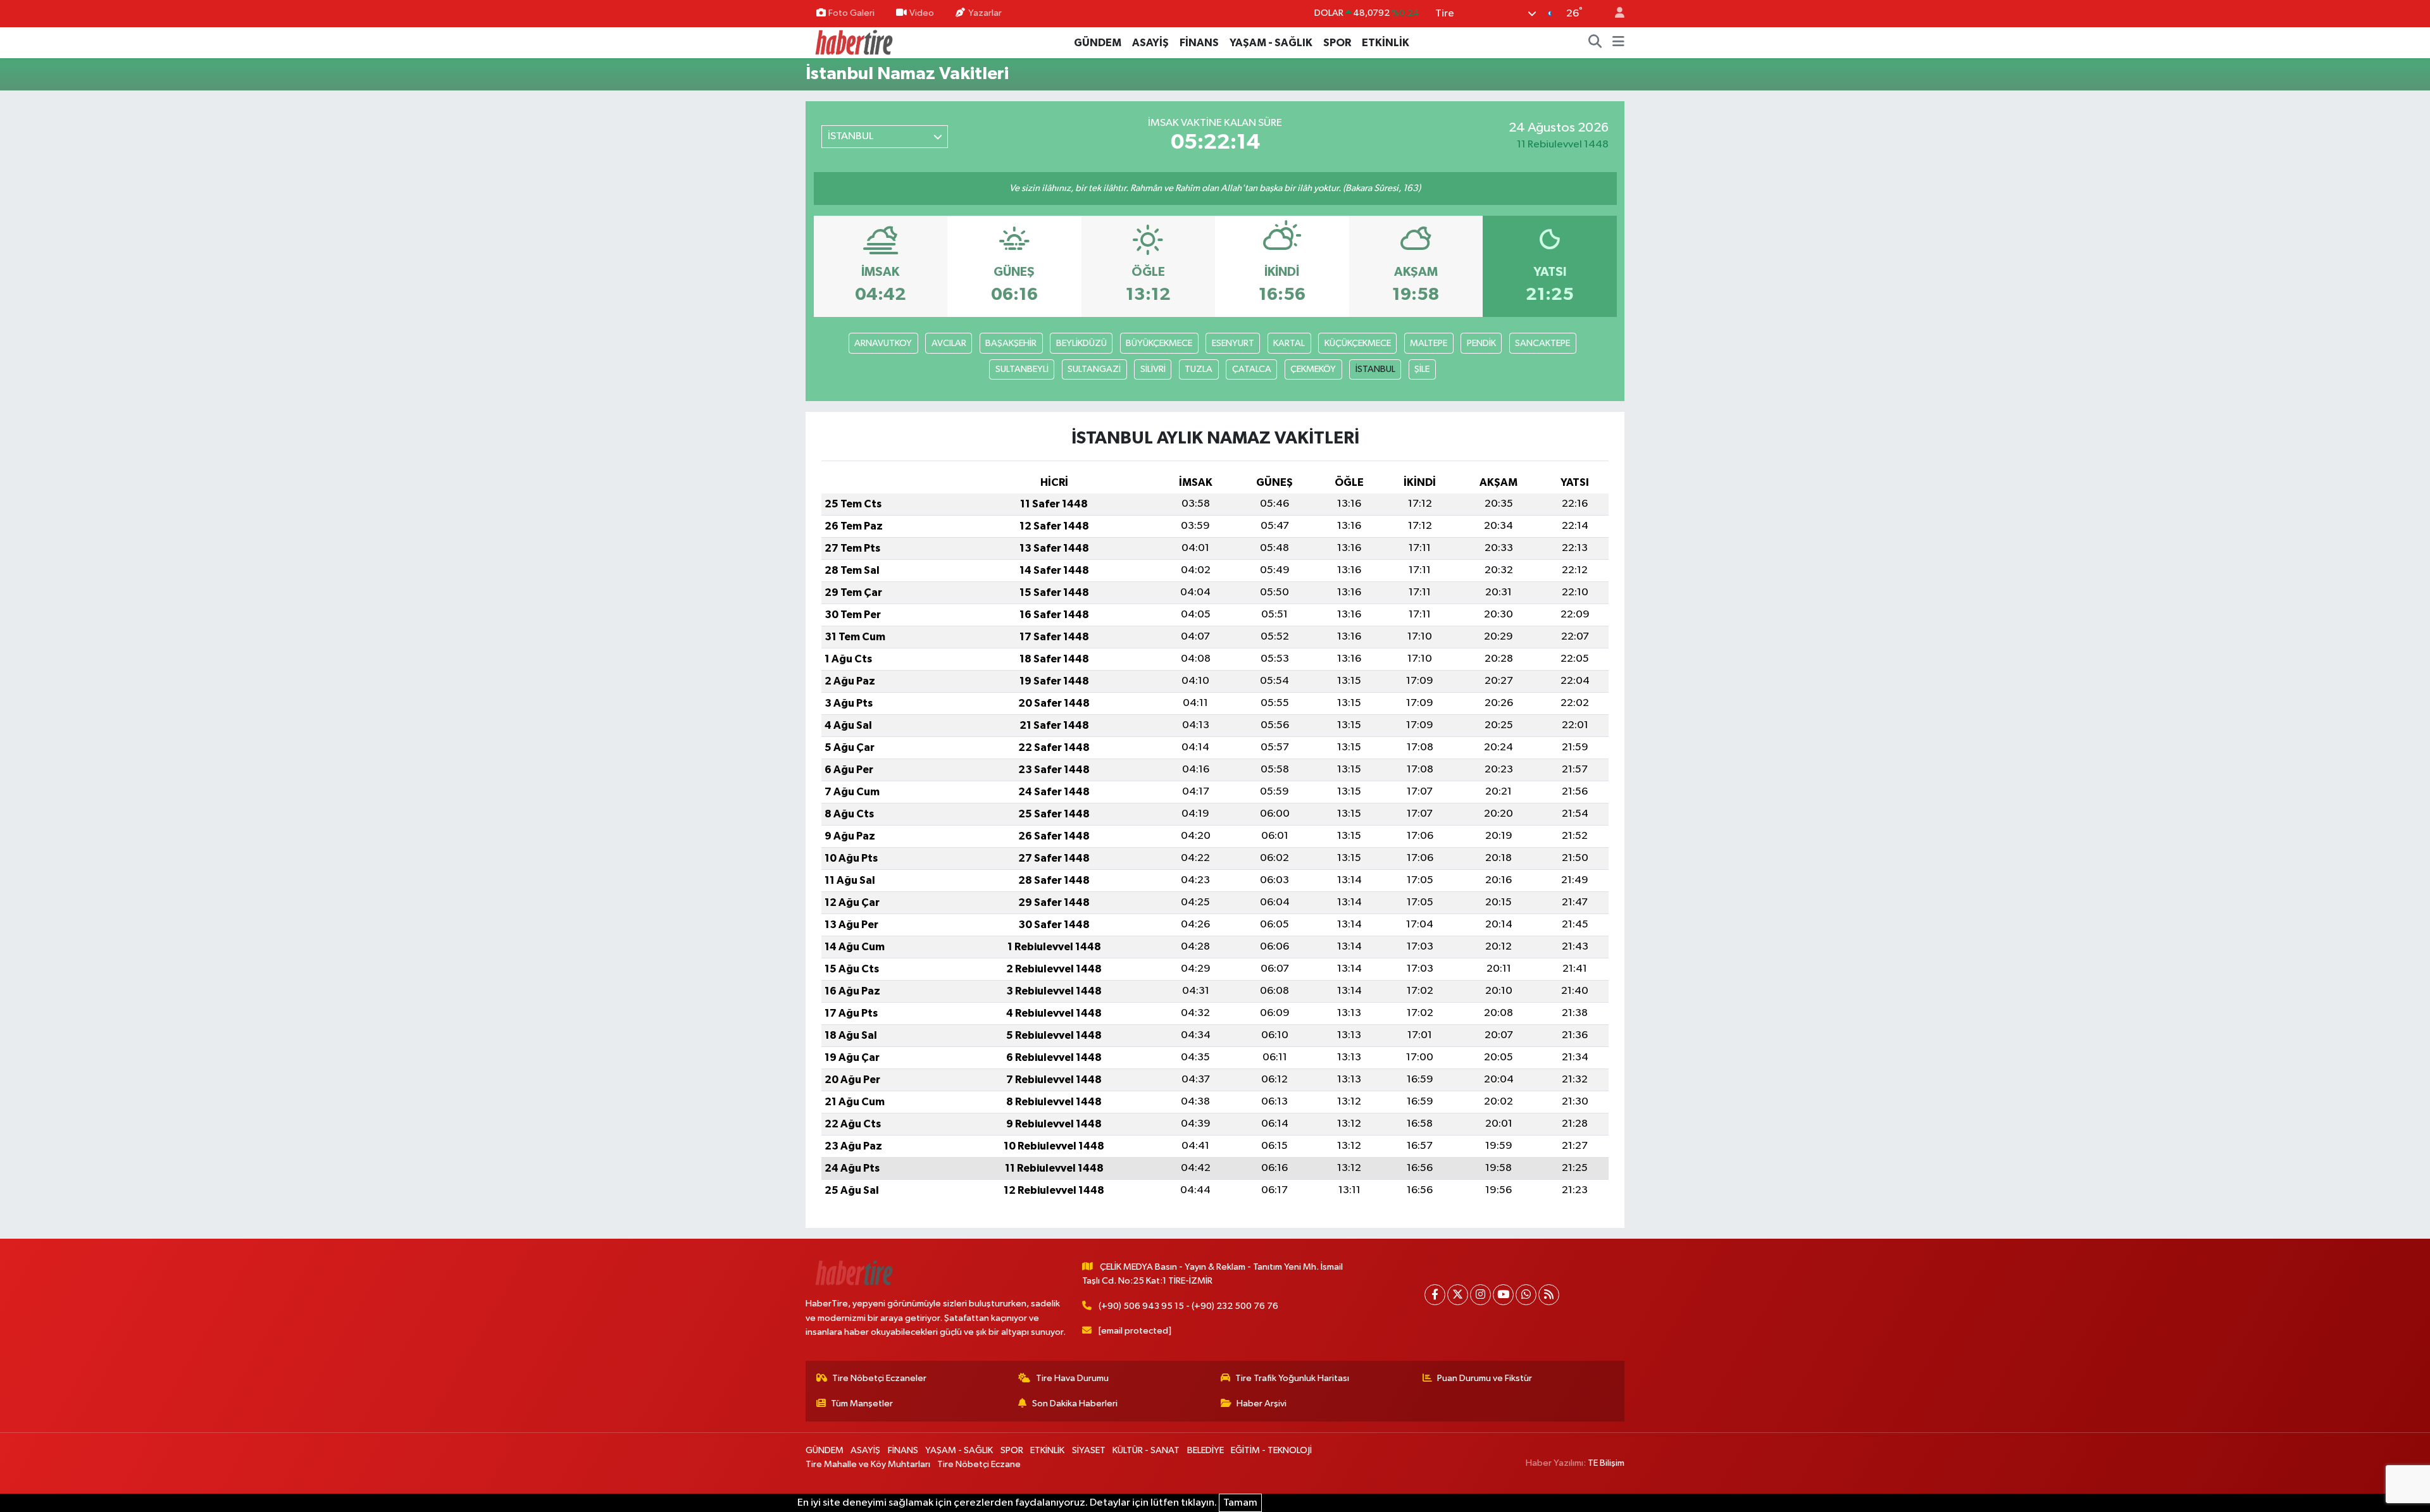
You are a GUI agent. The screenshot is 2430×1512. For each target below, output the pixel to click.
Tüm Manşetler (862, 1404)
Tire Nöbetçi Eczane (979, 1464)
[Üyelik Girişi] (1614, 14)
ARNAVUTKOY (883, 343)
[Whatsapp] (1526, 1295)
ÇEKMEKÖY (1313, 369)
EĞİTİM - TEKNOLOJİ (1271, 1450)
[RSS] (1549, 1295)
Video (922, 13)
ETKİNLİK (1386, 43)
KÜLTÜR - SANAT (1146, 1450)
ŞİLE (1422, 369)
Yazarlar (985, 13)
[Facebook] (1435, 1295)
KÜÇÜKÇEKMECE (1358, 343)
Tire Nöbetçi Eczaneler (879, 1378)
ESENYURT (1233, 343)
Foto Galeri (851, 13)
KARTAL (1289, 343)
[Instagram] (1480, 1295)
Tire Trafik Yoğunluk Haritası (1292, 1378)
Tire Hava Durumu (1072, 1378)
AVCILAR (949, 343)
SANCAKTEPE (1542, 343)
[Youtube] (1503, 1295)
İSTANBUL (1375, 369)
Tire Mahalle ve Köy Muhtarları (868, 1464)
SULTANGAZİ (1094, 369)
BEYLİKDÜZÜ (1081, 343)
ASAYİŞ (1150, 43)
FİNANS (1199, 43)
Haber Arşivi (1262, 1404)
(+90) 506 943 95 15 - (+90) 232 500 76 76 (1188, 1306)
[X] (1458, 1295)
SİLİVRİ (1153, 369)
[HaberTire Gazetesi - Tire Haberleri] (853, 42)
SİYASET (1089, 1450)
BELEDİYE (1206, 1450)
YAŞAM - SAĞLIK (1271, 43)
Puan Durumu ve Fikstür (1485, 1378)
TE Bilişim (1606, 1463)
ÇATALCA (1252, 369)
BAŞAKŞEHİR (1011, 343)
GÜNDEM (1098, 43)
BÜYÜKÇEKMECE (1159, 343)
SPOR (1337, 43)
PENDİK (1481, 343)
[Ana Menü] (1618, 43)
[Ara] (1595, 43)
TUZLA (1199, 369)
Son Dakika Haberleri (1075, 1404)
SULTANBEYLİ (1022, 369)
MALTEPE (1429, 343)
